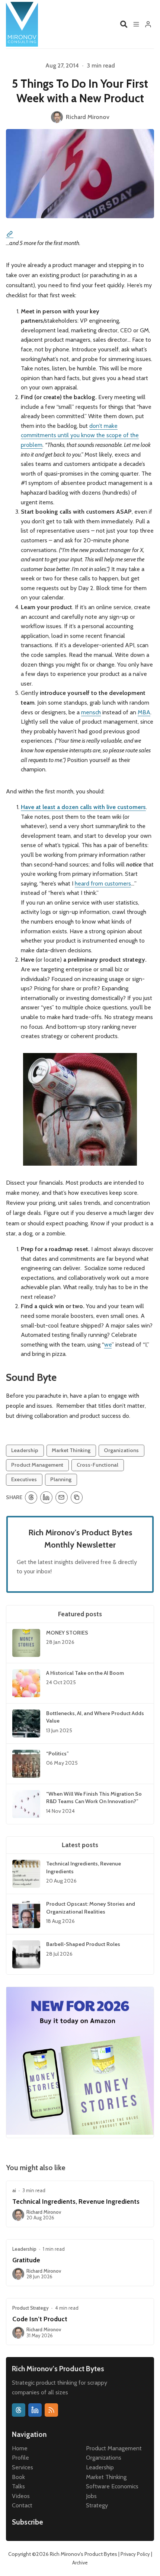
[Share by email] (62, 1497)
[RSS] (51, 2410)
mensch (91, 712)
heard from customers (103, 883)
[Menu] (136, 24)
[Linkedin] (35, 2410)
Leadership (25, 1450)
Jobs (91, 2496)
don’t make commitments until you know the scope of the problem (80, 435)
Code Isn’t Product (40, 2319)
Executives (24, 1479)
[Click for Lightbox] (80, 1109)
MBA (144, 712)
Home (20, 2448)
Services (23, 2467)
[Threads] (19, 2410)
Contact (22, 2505)
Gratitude (26, 2260)
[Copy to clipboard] (77, 1497)
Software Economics (112, 2486)
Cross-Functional (97, 1465)
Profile (20, 2458)
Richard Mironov (44, 2212)
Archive (80, 2563)
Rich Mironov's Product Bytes (84, 2554)
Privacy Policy (135, 2554)
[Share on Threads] (31, 1497)
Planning (61, 1479)
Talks (18, 2486)
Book (18, 2477)
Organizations (121, 1450)
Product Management (37, 1465)
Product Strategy (31, 2308)
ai (14, 2190)
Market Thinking (71, 1450)
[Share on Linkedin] (46, 1497)
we (108, 1345)
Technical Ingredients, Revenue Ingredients (76, 2201)
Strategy (97, 2505)
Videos (21, 2496)
